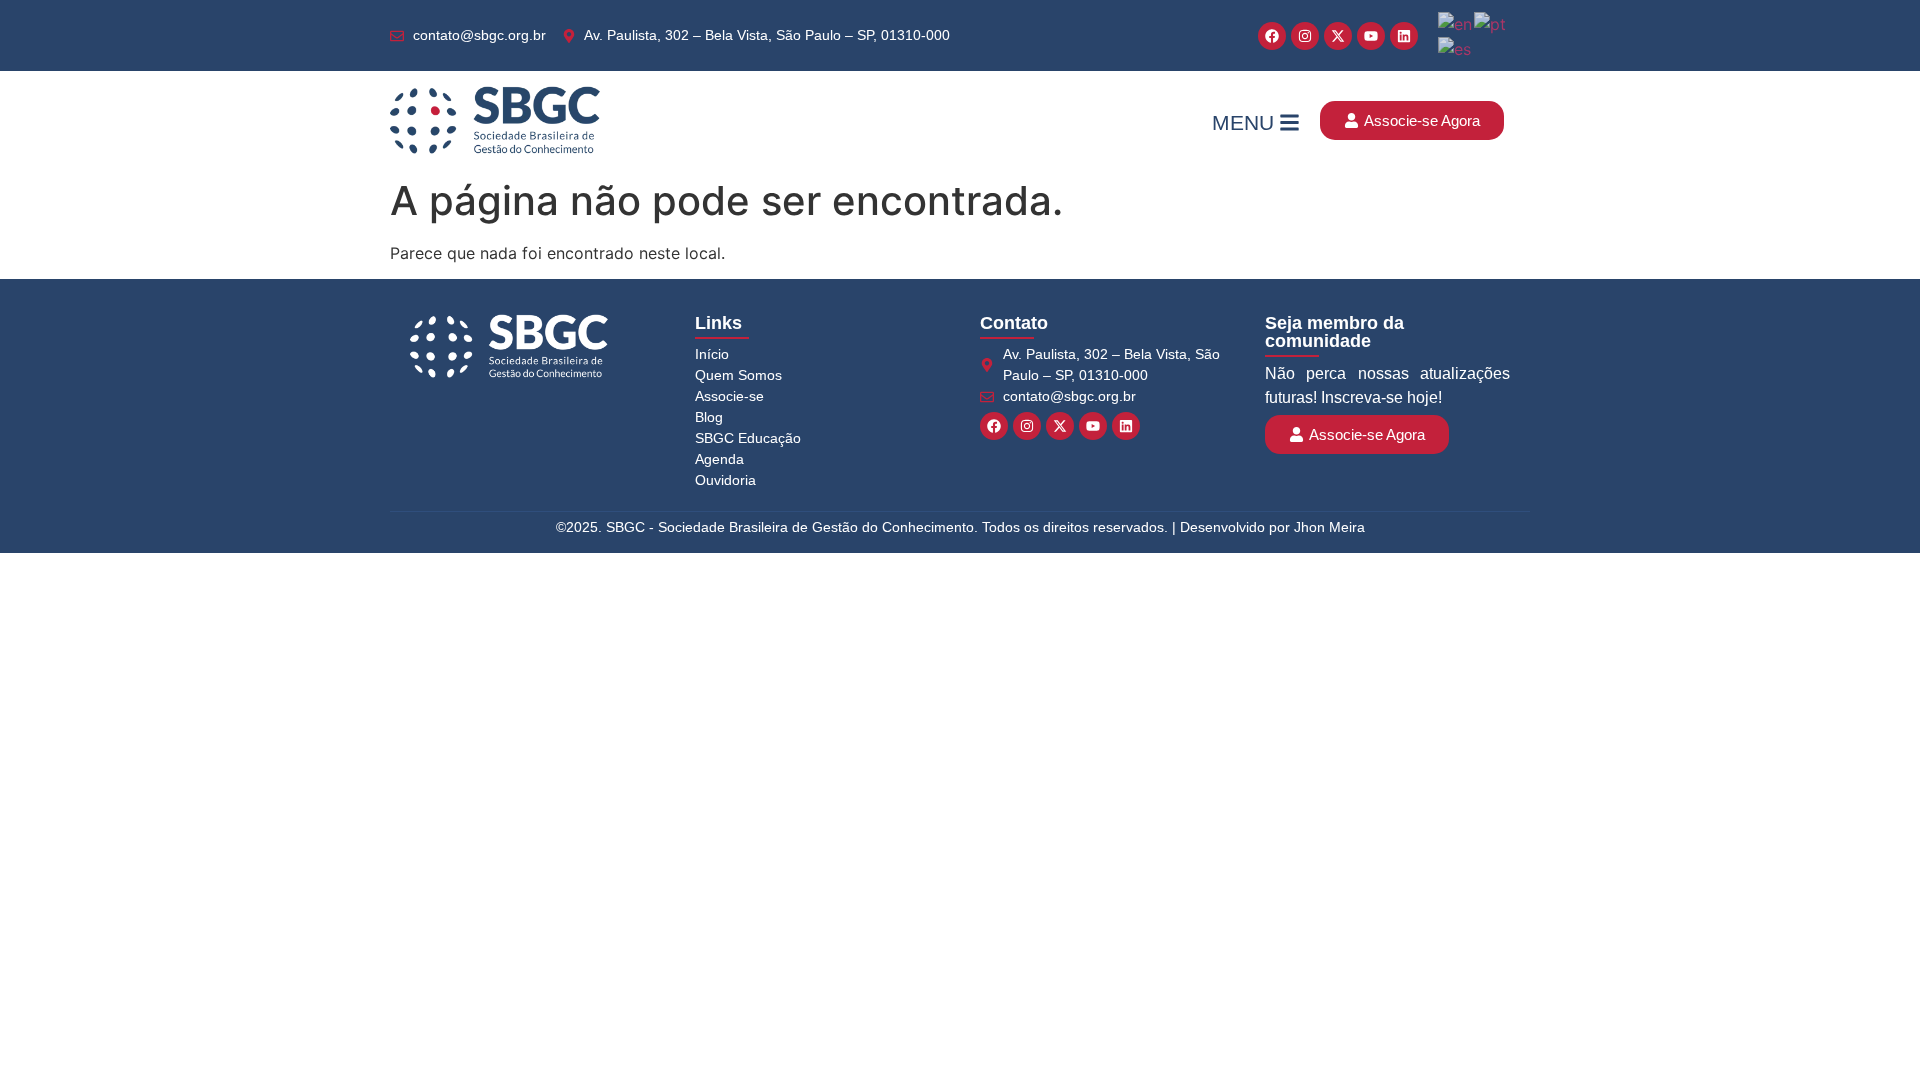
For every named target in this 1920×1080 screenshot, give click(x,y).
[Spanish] (1455, 48)
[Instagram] (1305, 36)
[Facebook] (1272, 36)
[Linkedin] (1404, 36)
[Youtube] (1371, 36)
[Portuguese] (1491, 22)
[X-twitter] (1338, 36)
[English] (1456, 22)
